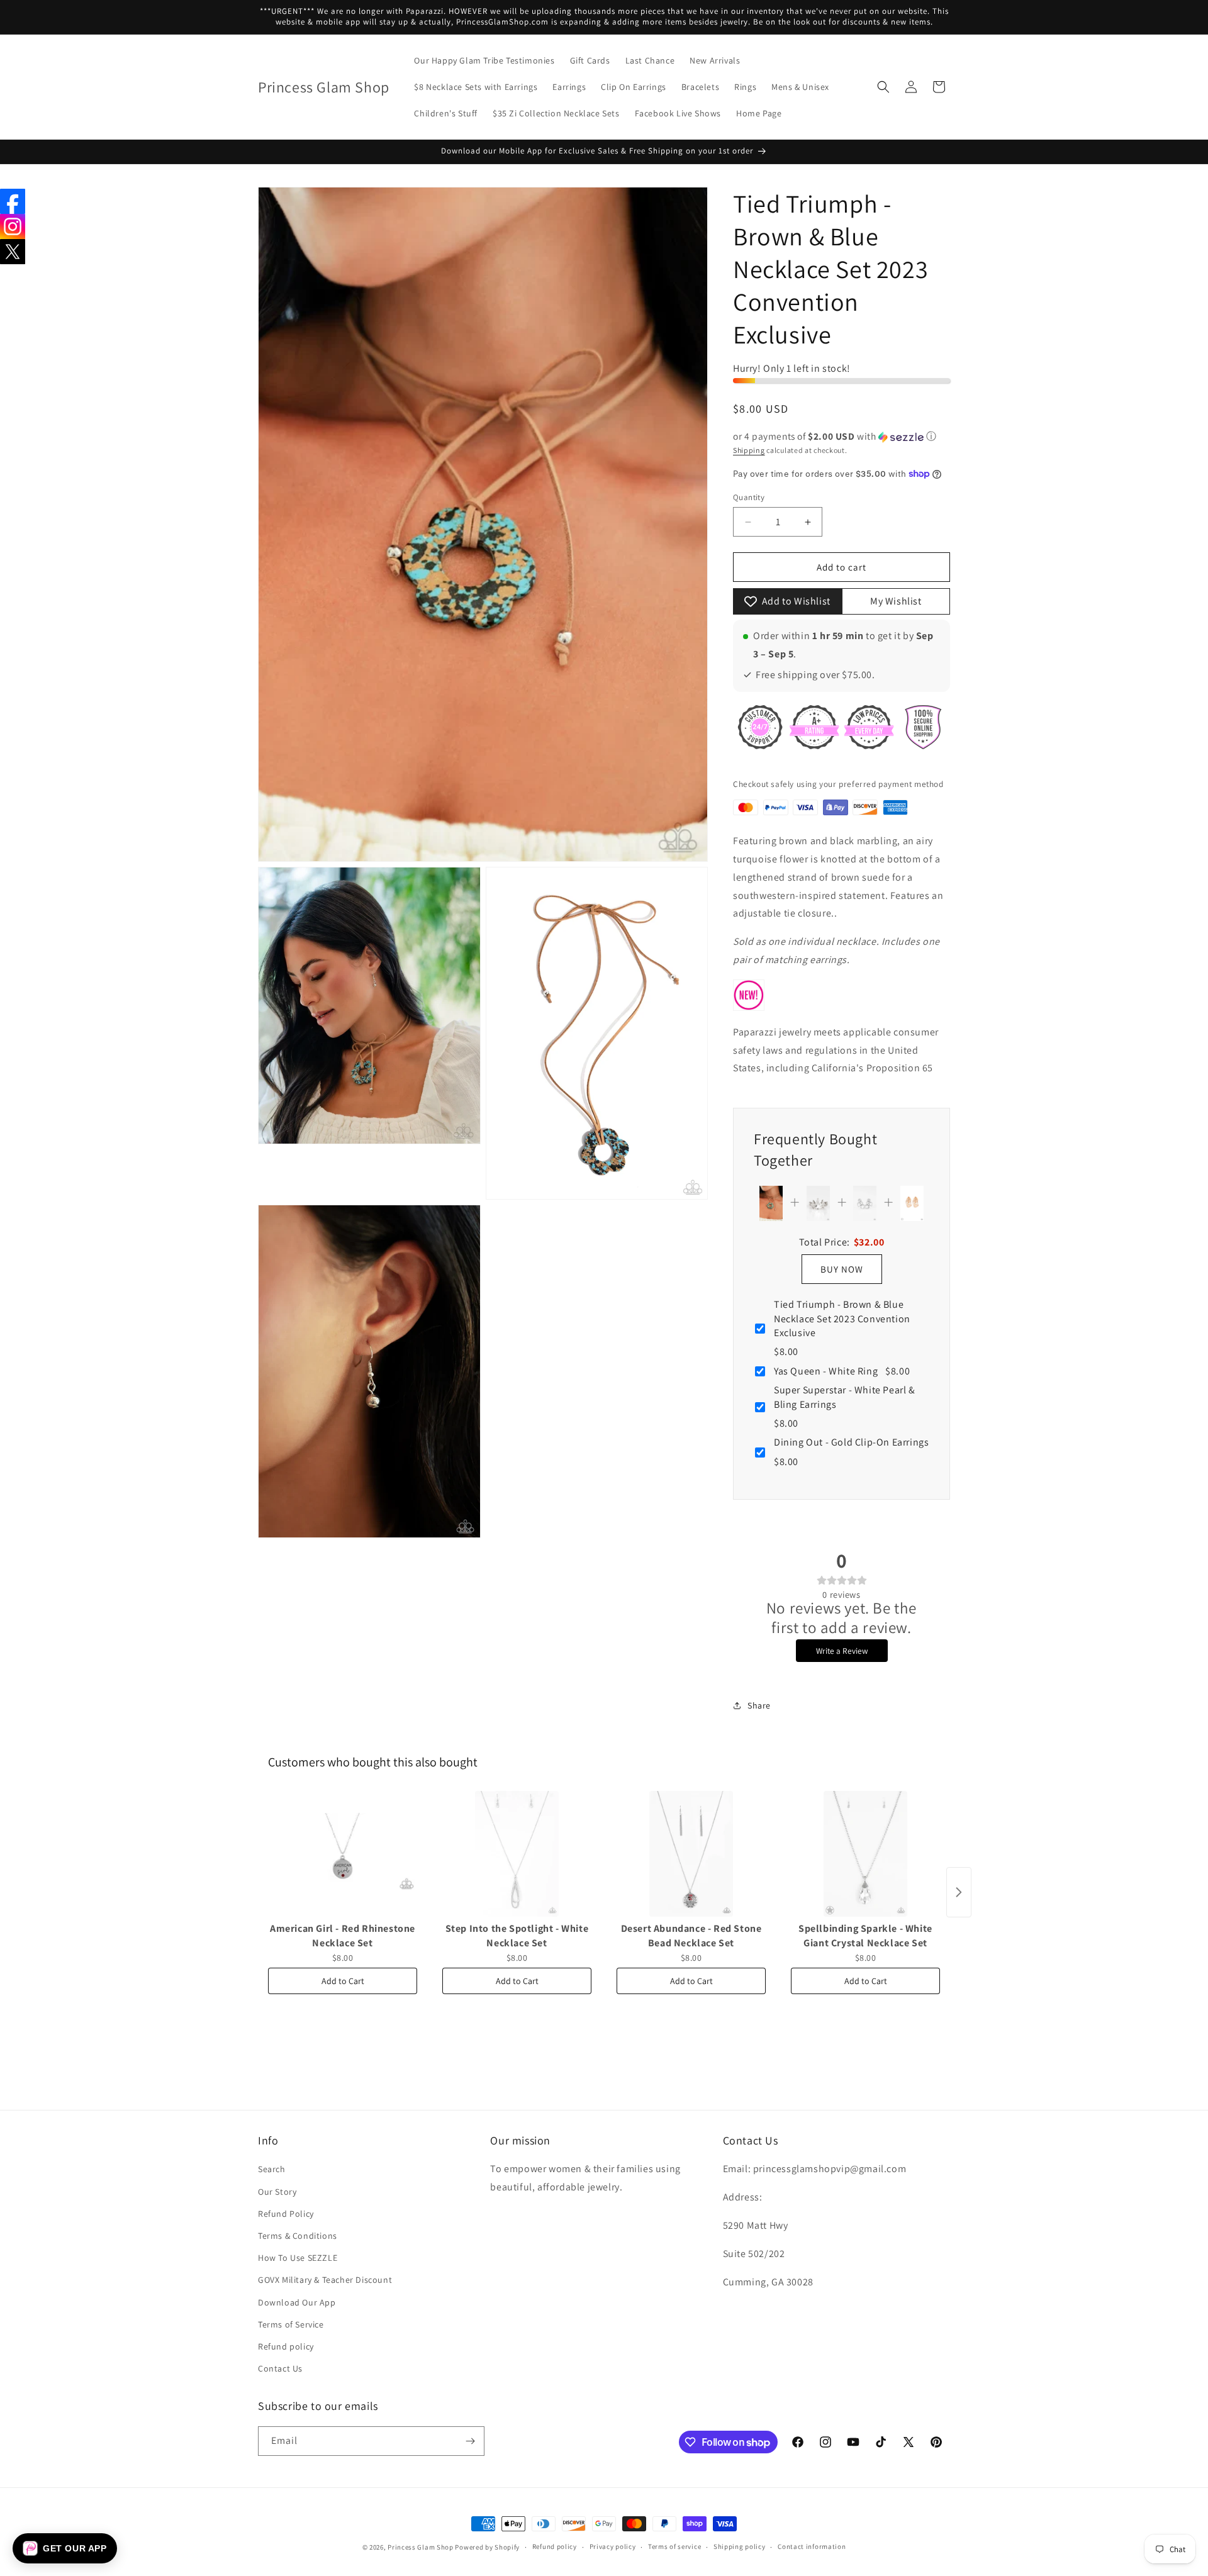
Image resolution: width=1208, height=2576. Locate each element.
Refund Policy (286, 2214)
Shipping (749, 450)
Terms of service (674, 2546)
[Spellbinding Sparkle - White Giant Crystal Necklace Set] (865, 1854)
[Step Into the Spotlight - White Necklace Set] (517, 1854)
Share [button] (759, 1705)
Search (272, 2169)
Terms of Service (291, 2324)
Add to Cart (343, 1981)
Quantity (749, 497)
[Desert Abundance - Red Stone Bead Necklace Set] (691, 1854)
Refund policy (286, 2346)
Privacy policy (613, 2546)
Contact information (812, 2546)
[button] (883, 87)
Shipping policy (740, 2546)
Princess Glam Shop (421, 2547)
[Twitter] (13, 252)
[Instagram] (13, 226)
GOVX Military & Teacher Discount (325, 2280)
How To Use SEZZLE (298, 2258)
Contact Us (280, 2368)
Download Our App (297, 2302)
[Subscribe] (470, 2441)
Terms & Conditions (298, 2236)
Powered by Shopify (487, 2547)
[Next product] (959, 1892)
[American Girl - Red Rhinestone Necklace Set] (343, 1854)
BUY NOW (842, 1269)
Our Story (277, 2192)
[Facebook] (13, 201)
